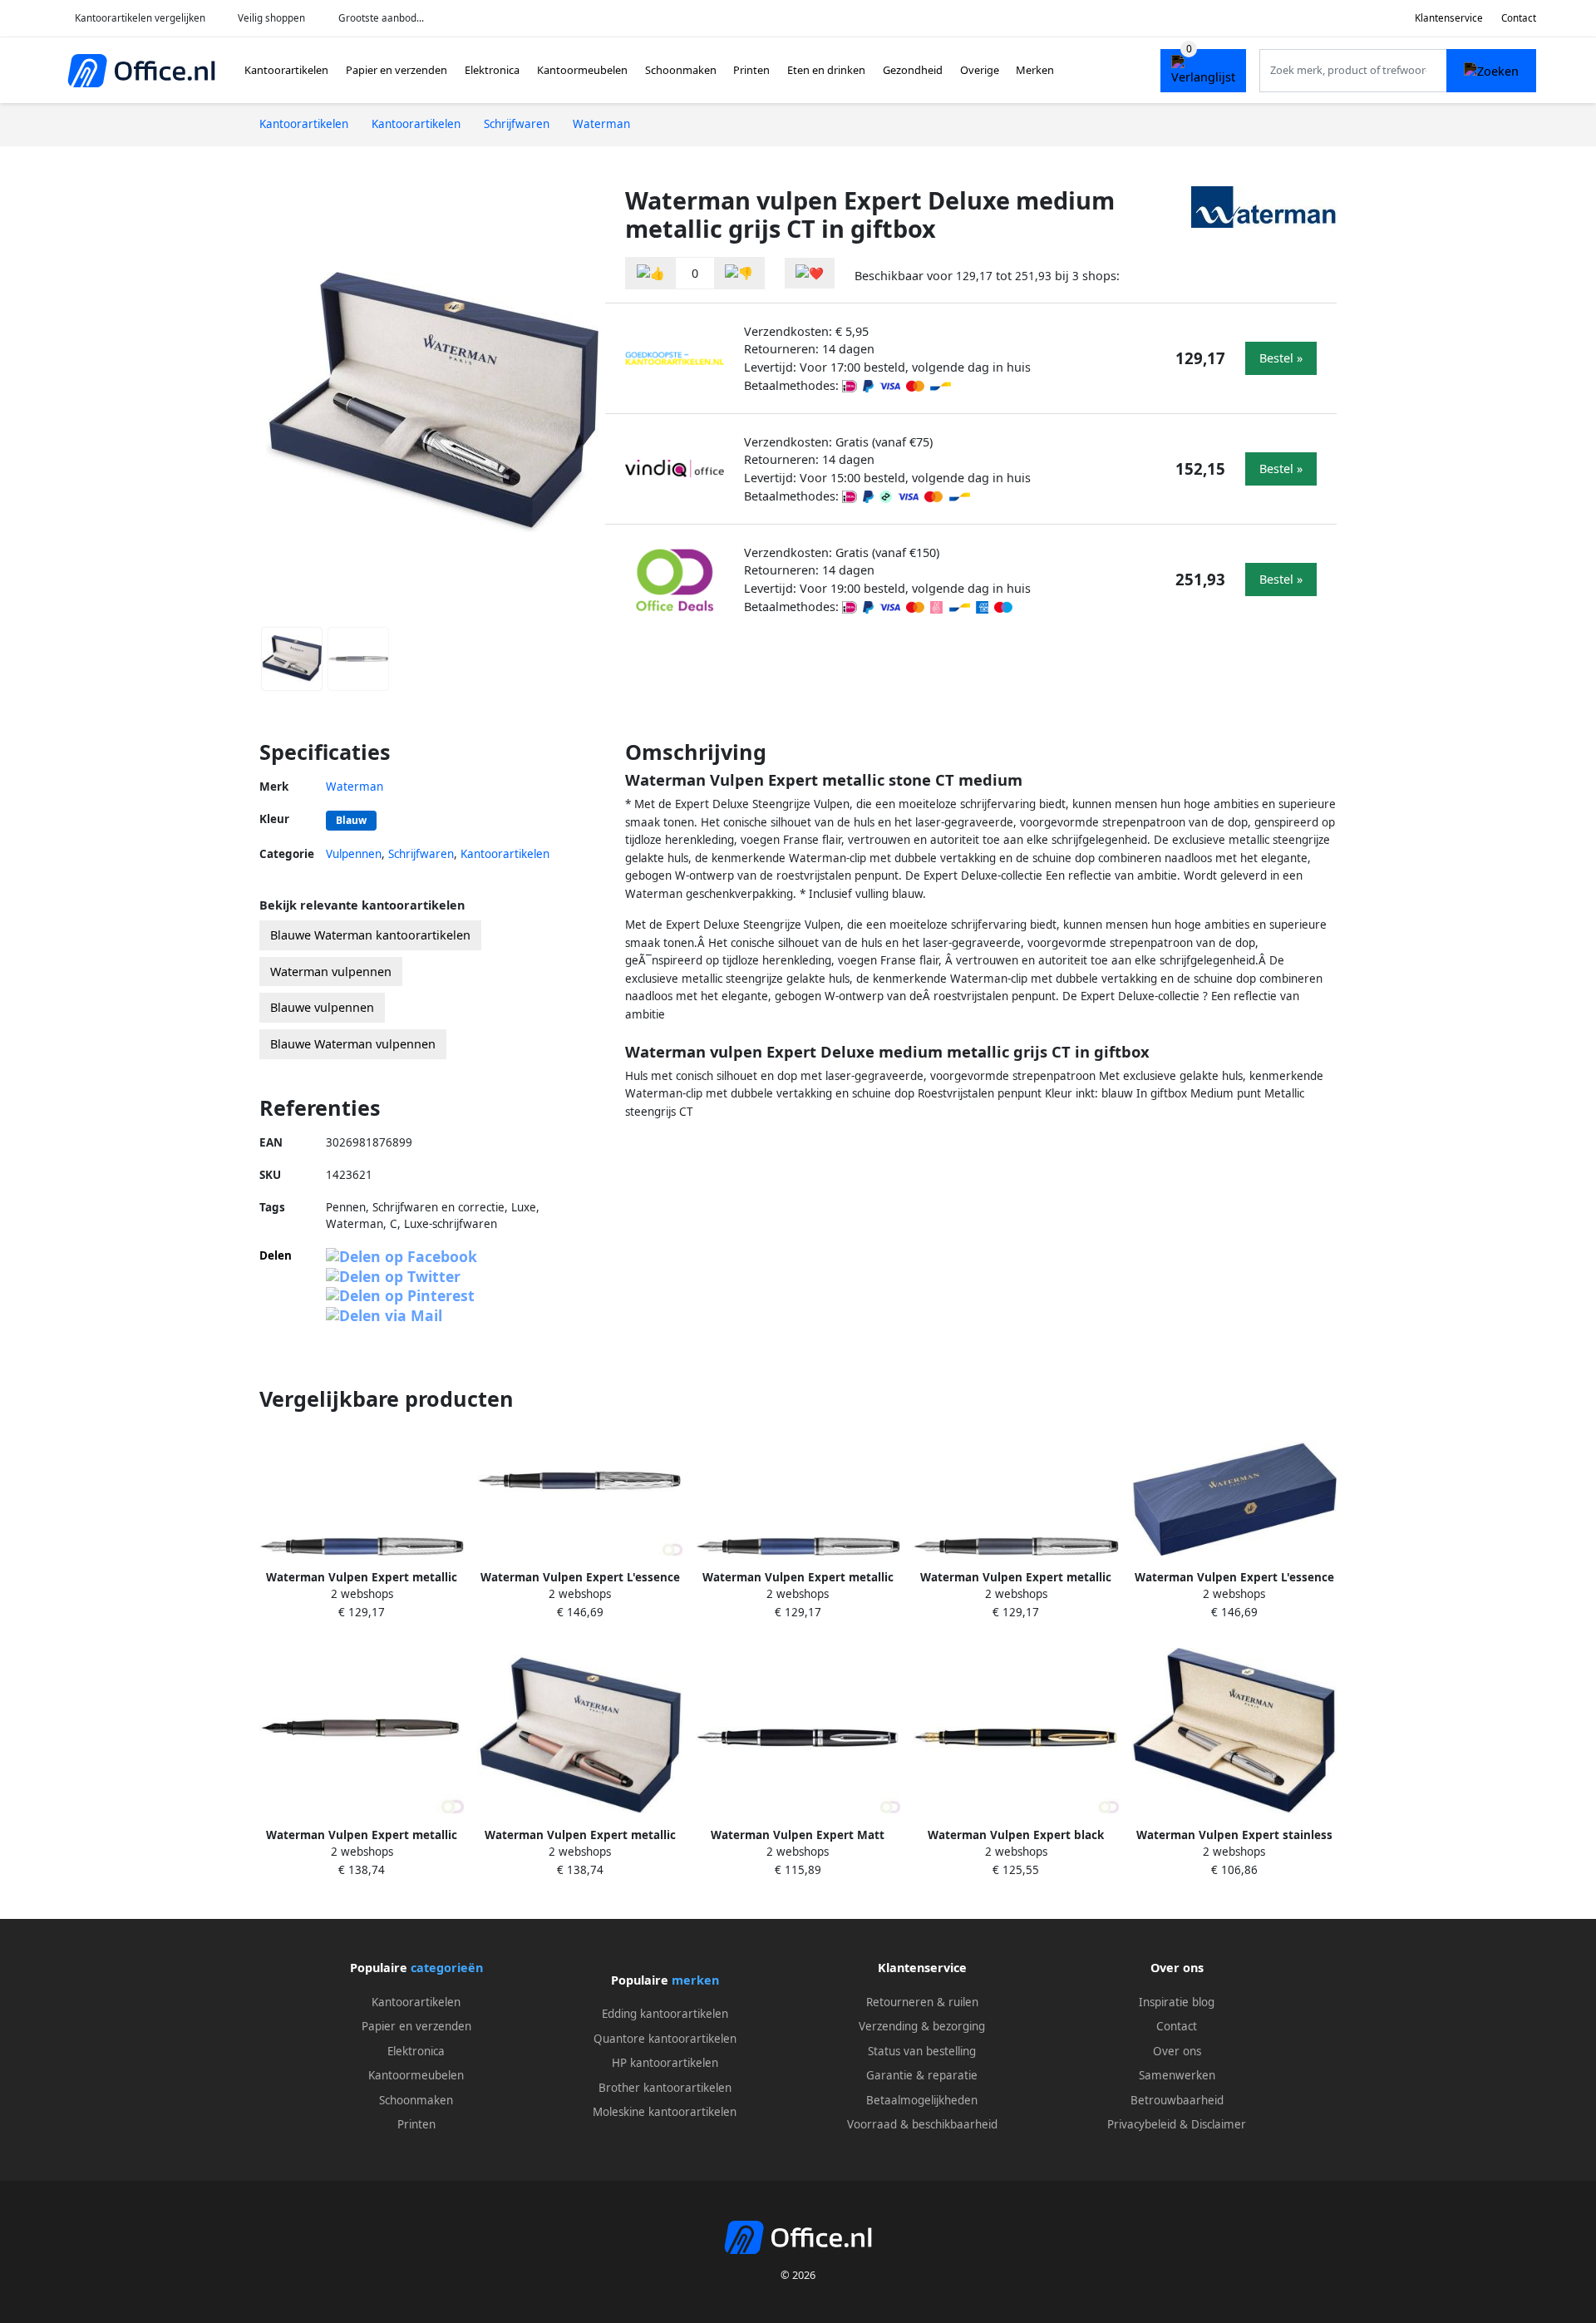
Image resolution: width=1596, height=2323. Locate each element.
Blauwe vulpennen (322, 1007)
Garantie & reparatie (922, 2075)
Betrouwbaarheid (1177, 2100)
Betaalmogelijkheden (922, 2100)
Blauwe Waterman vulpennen (353, 1044)
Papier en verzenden (397, 70)
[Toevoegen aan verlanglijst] (810, 273)
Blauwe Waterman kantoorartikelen (370, 935)
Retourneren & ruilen (922, 2002)
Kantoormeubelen (582, 70)
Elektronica (492, 70)
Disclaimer (1219, 2124)
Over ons (1177, 2051)
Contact (1519, 18)
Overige (980, 70)
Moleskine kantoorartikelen (665, 2112)
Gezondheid (913, 70)
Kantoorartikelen (286, 70)
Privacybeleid (1142, 2124)
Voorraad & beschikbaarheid (922, 2124)
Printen (751, 70)
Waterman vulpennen (331, 972)
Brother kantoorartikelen (665, 2088)
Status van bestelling (922, 2051)
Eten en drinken (826, 70)
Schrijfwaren (421, 854)
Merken (1035, 70)
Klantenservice (1449, 18)
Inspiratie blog (1177, 2002)
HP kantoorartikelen (665, 2063)
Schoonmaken (681, 70)
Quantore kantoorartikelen (665, 2039)
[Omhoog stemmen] (651, 273)
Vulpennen (354, 854)
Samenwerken (1177, 2075)
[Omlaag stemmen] (739, 273)
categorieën (447, 1968)
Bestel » (1281, 358)
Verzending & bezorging (922, 2026)
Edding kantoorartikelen (665, 2014)
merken (695, 1980)
